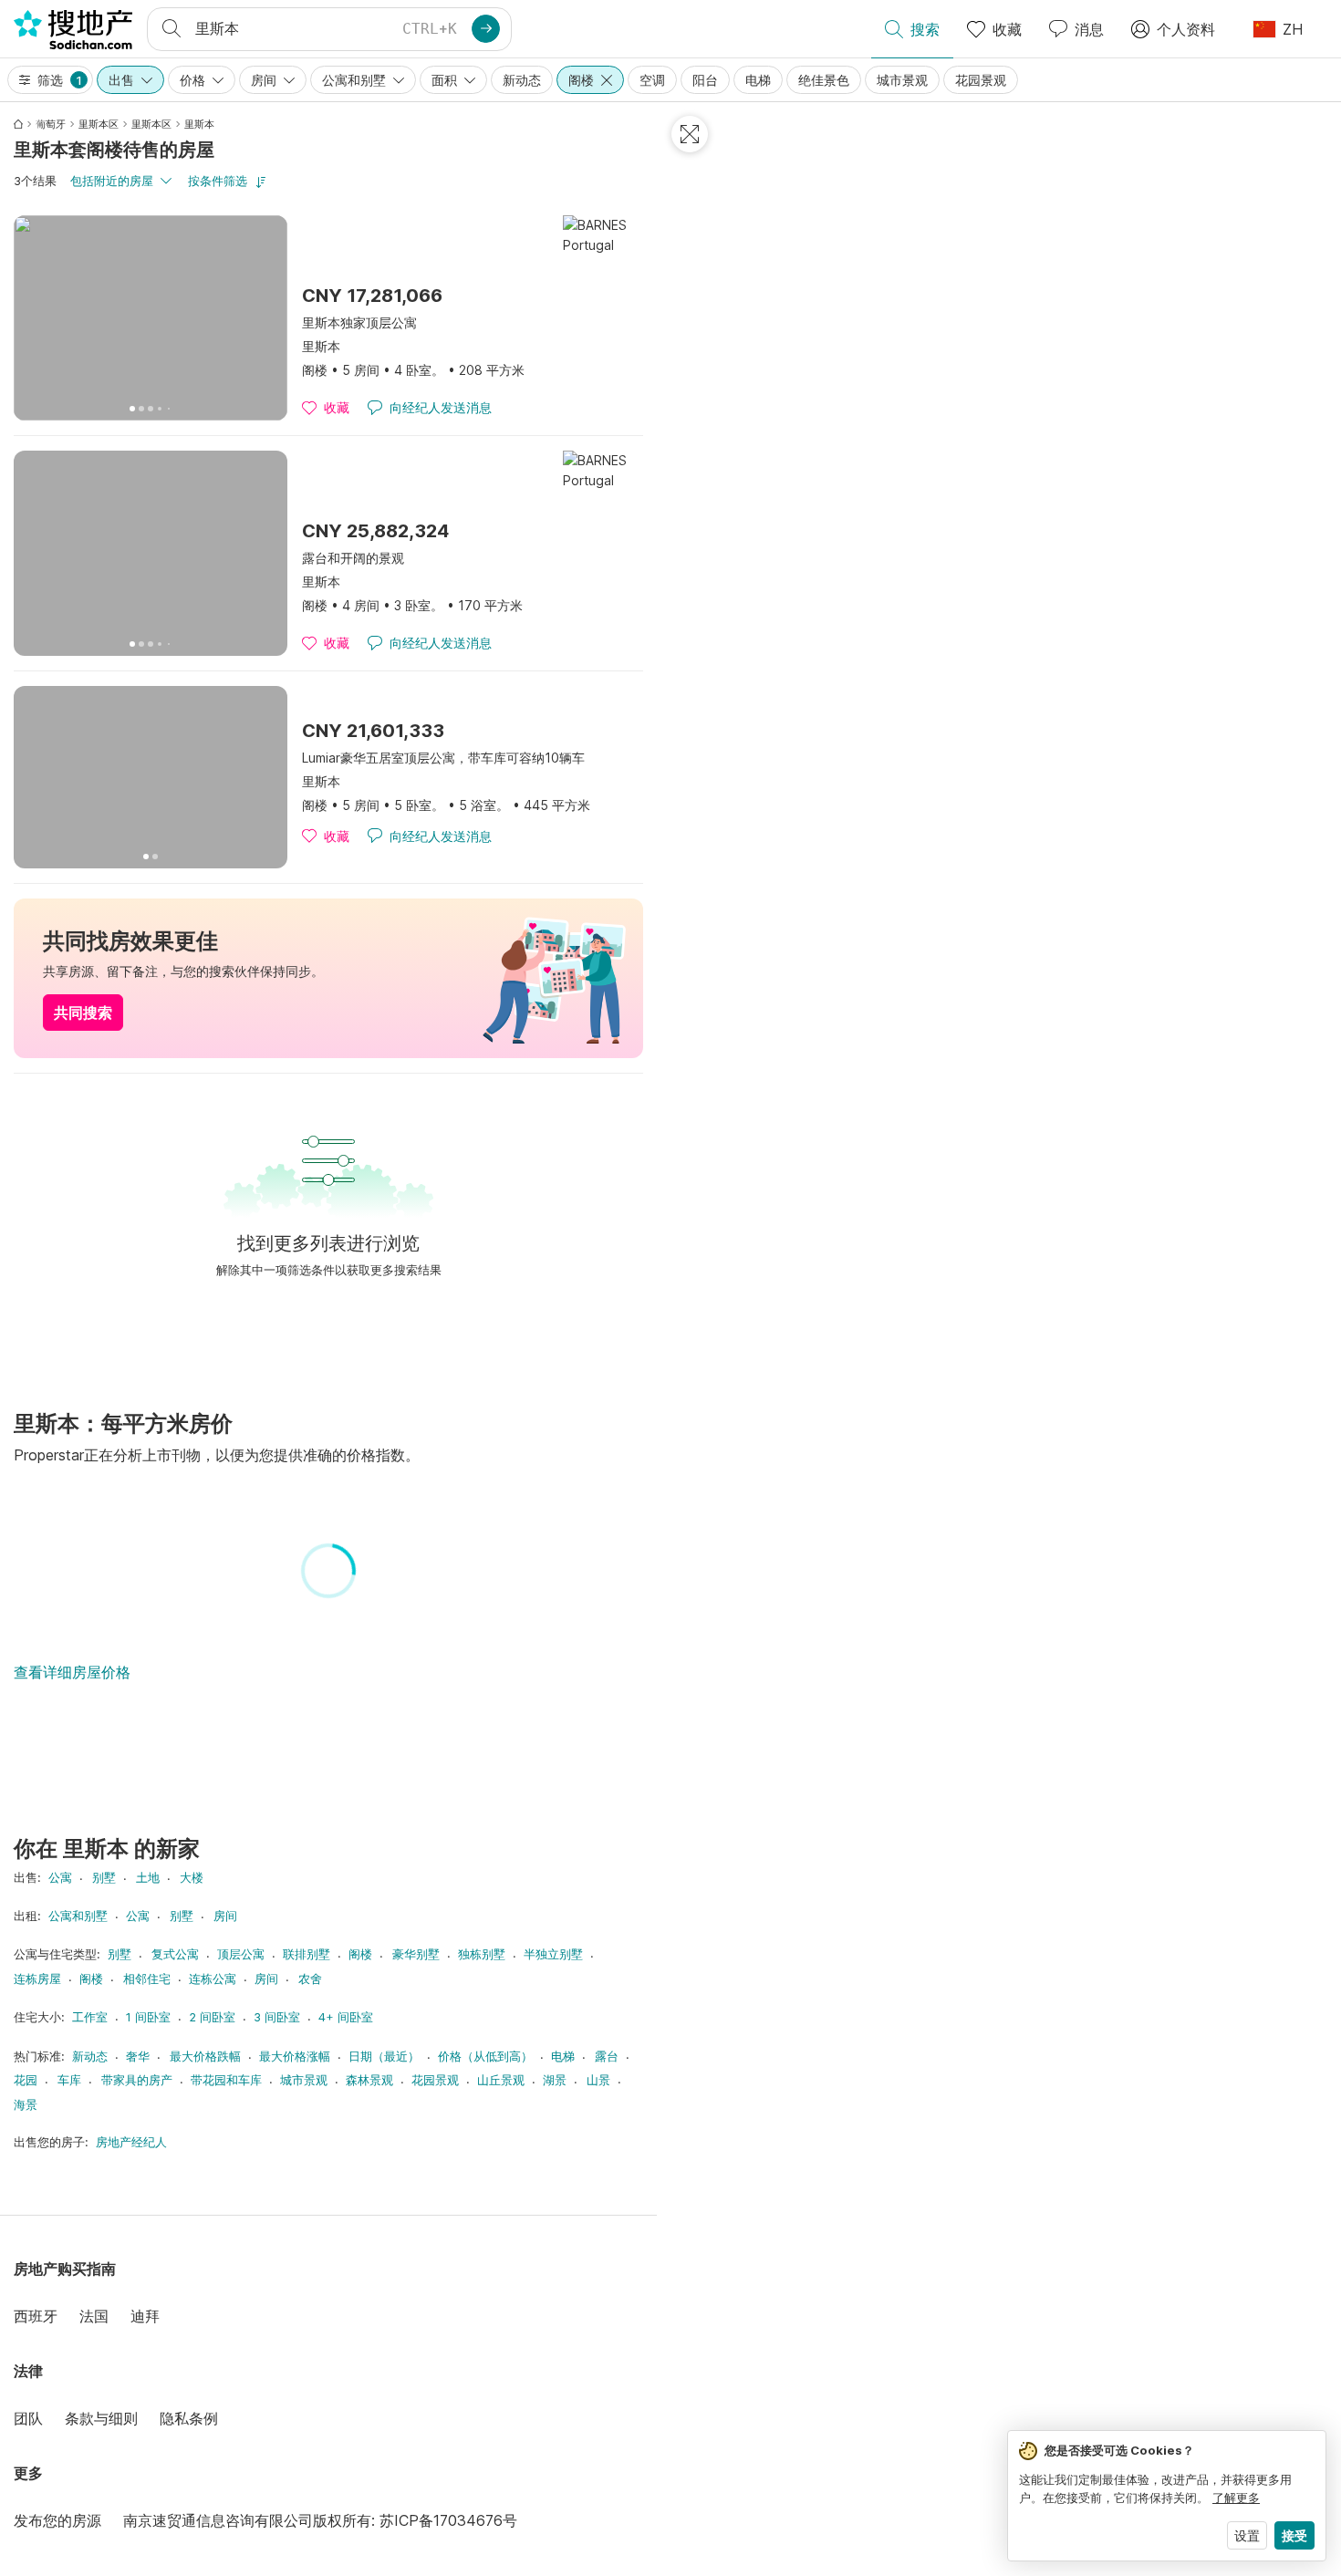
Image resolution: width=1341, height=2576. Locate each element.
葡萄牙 (51, 124)
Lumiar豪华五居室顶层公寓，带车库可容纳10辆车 (443, 758)
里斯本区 (99, 124)
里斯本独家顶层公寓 (359, 322)
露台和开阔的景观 (353, 558)
